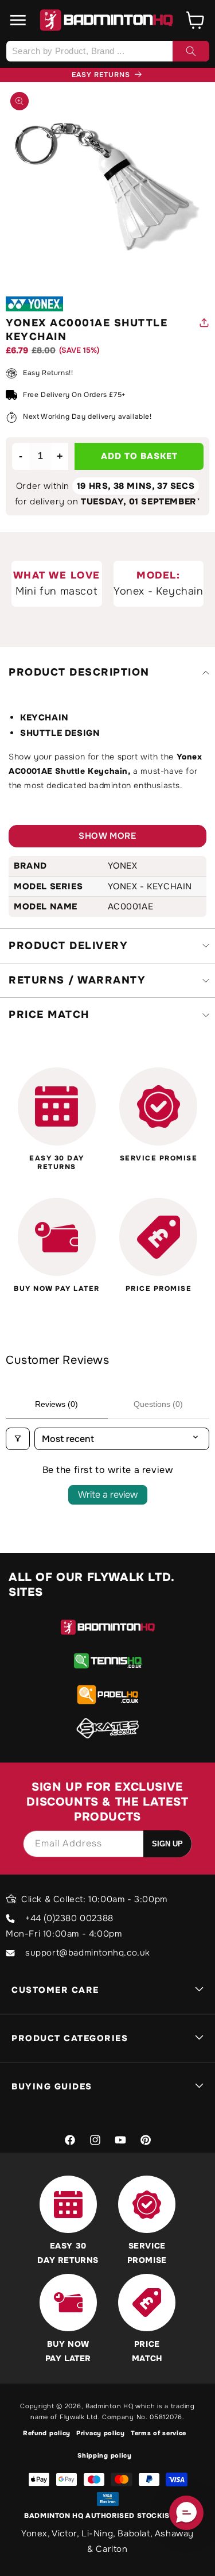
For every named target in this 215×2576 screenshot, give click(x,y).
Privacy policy (101, 2433)
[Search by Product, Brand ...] (191, 51)
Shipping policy (105, 2455)
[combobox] (107, 51)
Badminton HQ (109, 2406)
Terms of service (159, 2433)
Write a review (108, 1495)
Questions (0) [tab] (158, 1404)
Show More (107, 836)
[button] (18, 20)
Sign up (167, 1844)
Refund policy (47, 2433)
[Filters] (18, 1439)
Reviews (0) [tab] (56, 1404)
